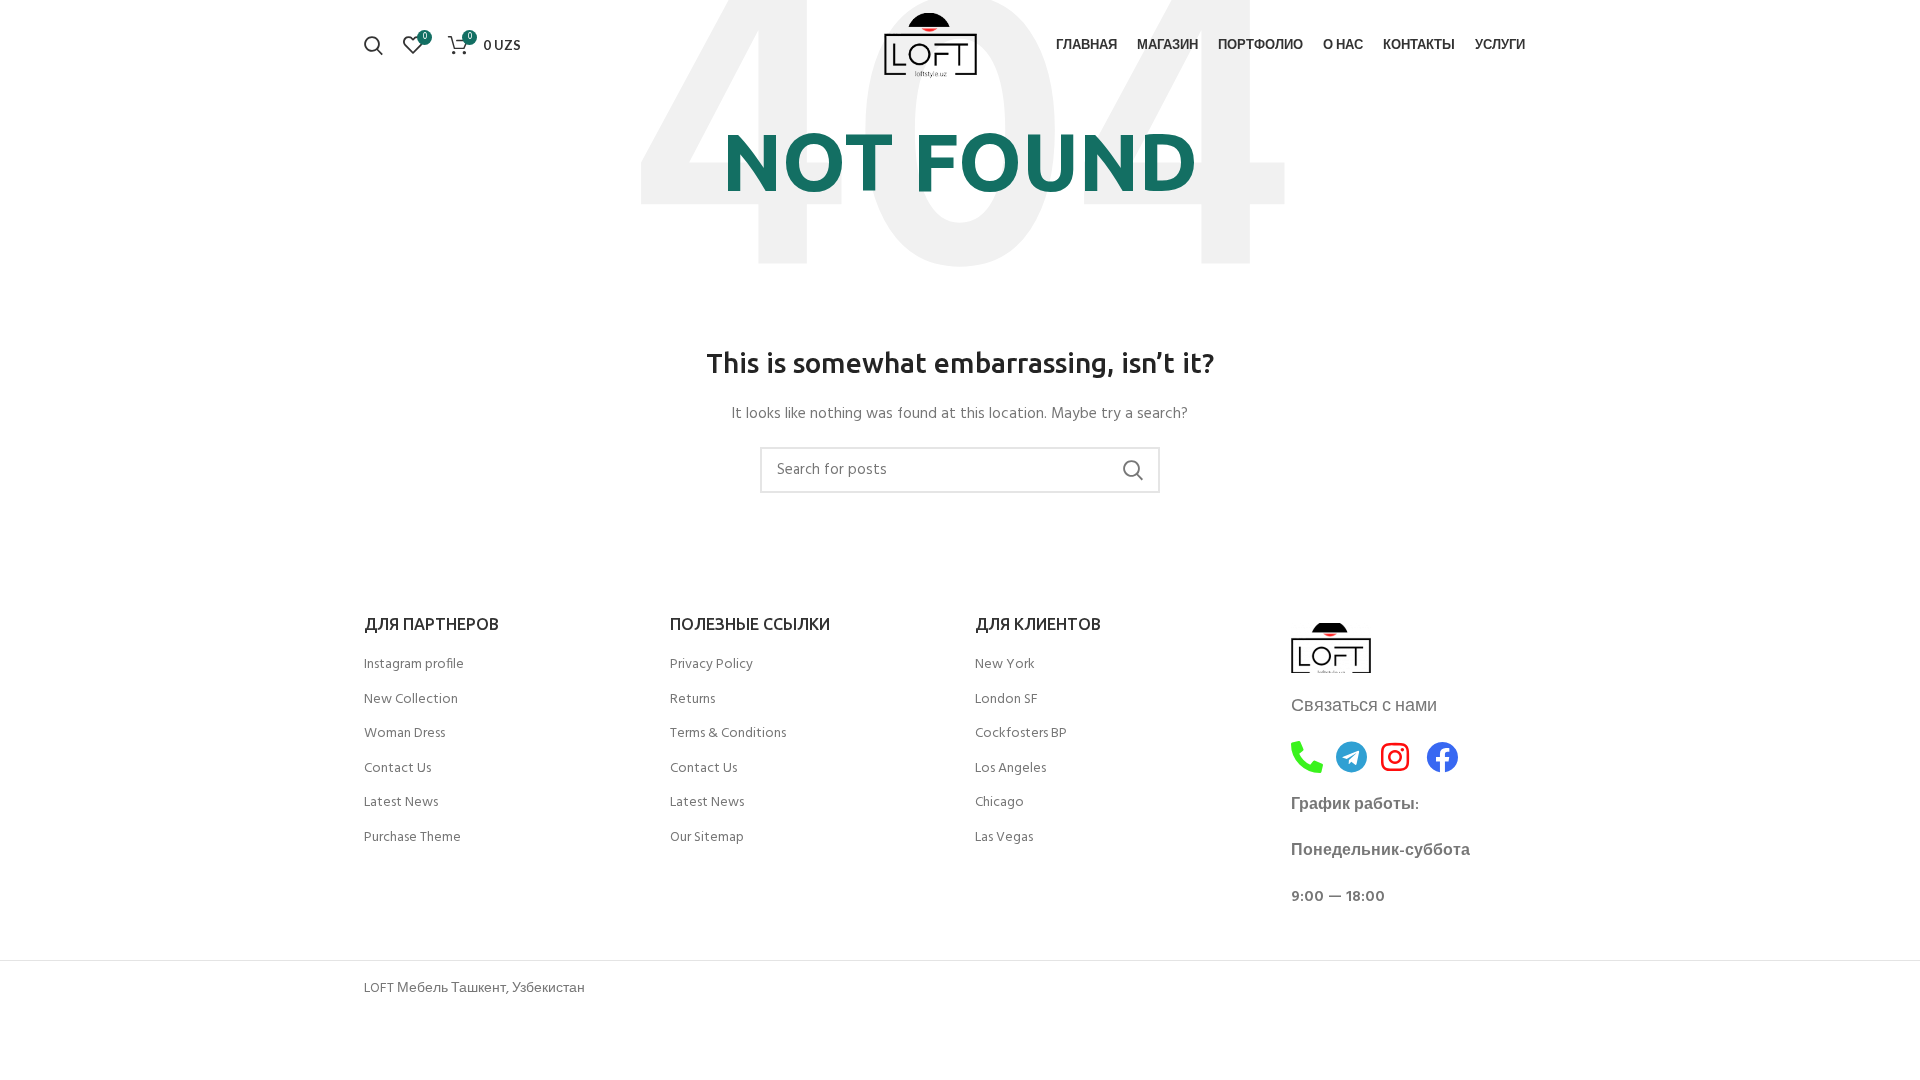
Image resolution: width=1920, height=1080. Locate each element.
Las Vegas (1004, 838)
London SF (1006, 700)
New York (1005, 665)
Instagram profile (414, 665)
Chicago (999, 803)
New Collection (411, 700)
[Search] (373, 45)
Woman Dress (404, 734)
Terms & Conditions (728, 734)
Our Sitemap (707, 838)
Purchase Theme (412, 838)
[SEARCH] (1133, 470)
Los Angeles (1010, 769)
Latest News (401, 803)
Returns (692, 700)
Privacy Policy (711, 665)
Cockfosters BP (1021, 734)
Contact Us (397, 769)
